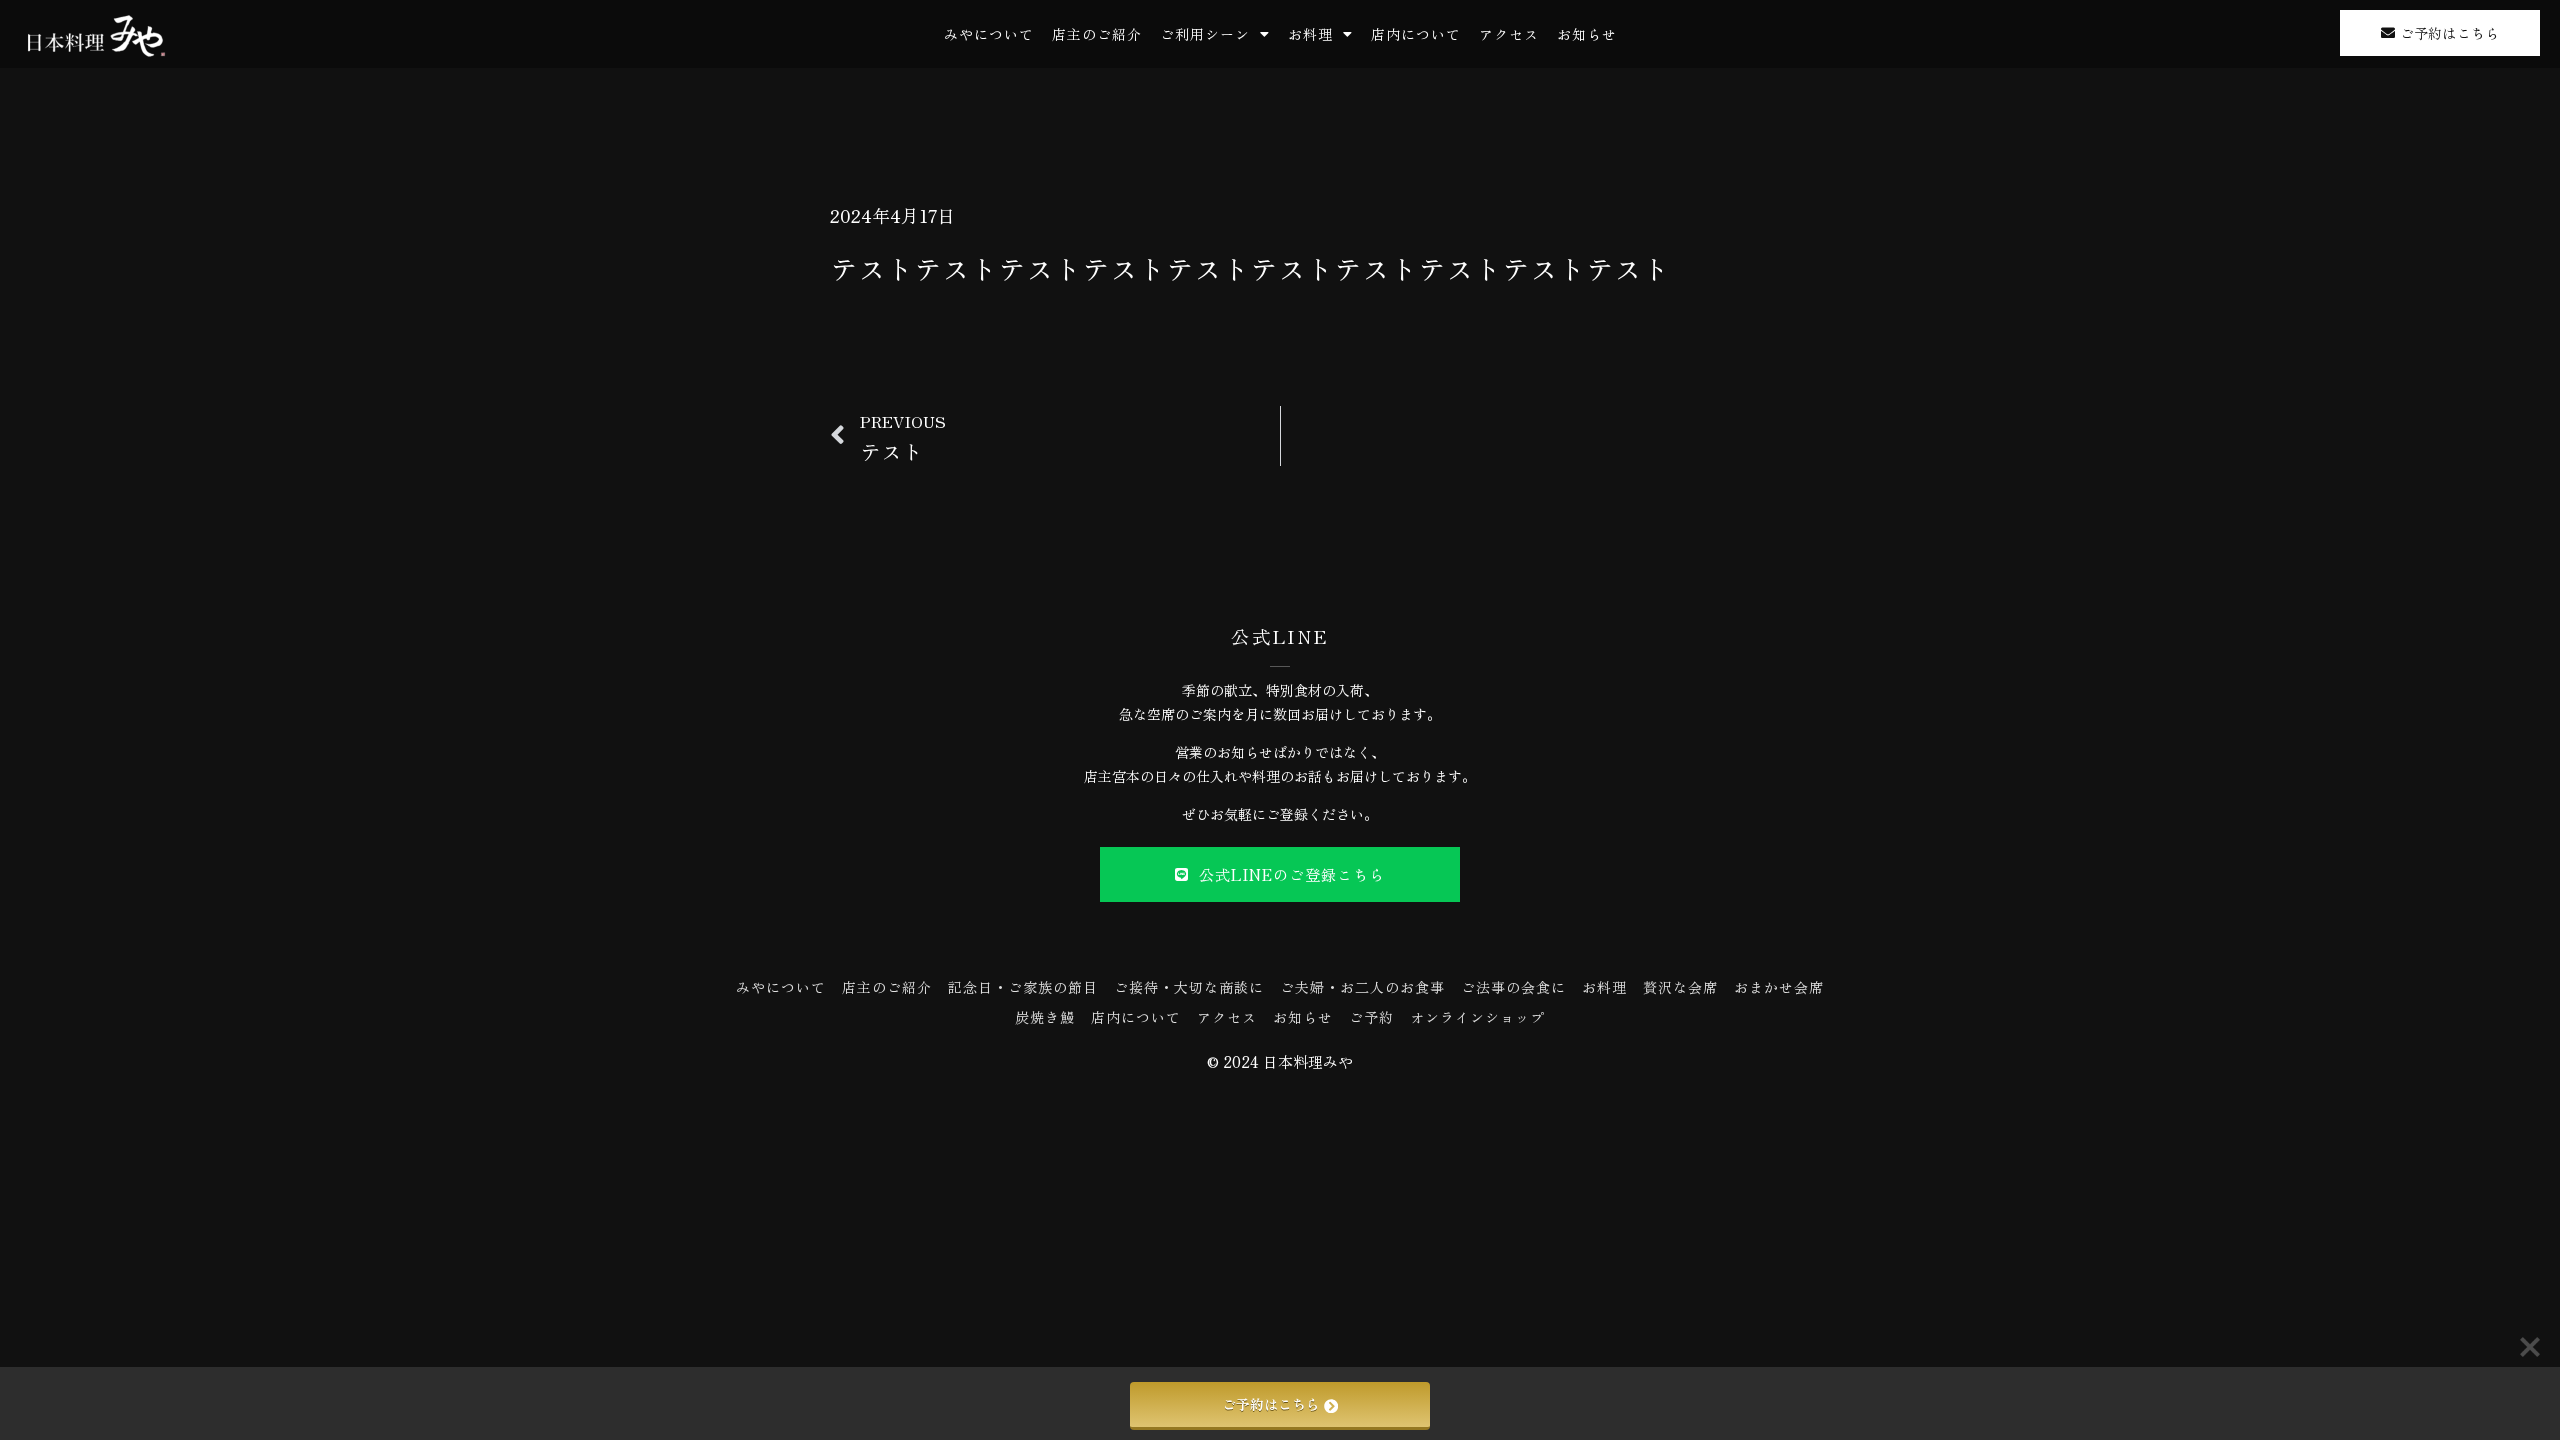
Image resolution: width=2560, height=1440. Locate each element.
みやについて (989, 34)
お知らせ (1587, 34)
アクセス (1509, 34)
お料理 (1310, 34)
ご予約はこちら (1271, 1404)
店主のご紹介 (1097, 34)
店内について (1416, 34)
